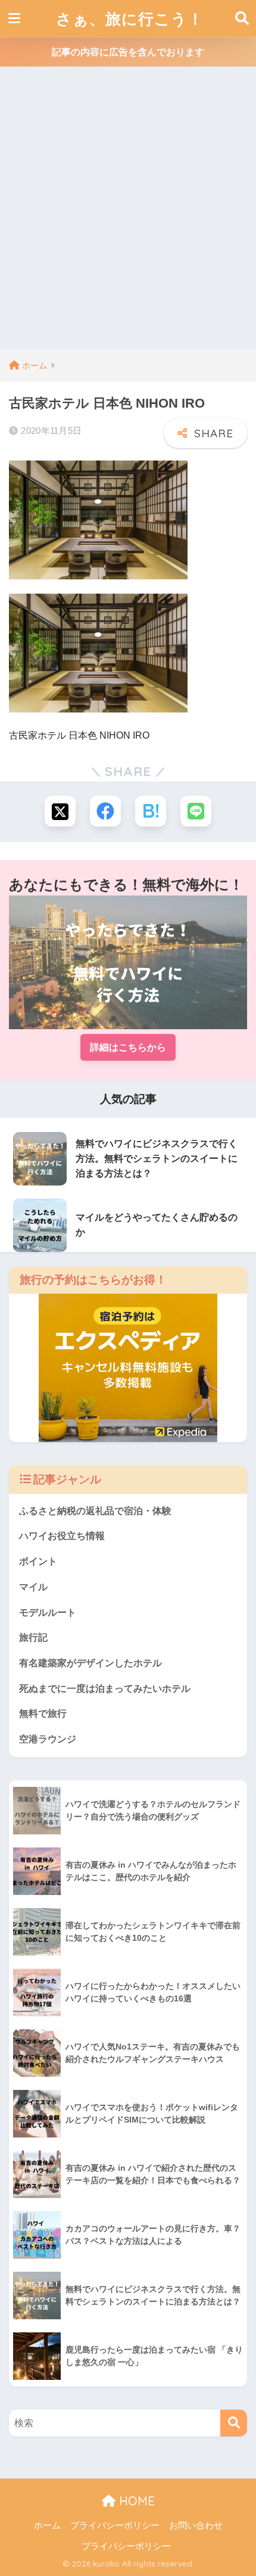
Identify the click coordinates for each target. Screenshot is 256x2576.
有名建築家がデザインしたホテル (90, 1663)
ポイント (38, 1561)
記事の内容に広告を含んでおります (128, 52)
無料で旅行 (43, 1713)
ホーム (47, 2525)
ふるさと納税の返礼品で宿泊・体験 (95, 1511)
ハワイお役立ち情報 (62, 1536)
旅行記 (33, 1637)
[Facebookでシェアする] (105, 811)
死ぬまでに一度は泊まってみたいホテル (105, 1689)
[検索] (234, 2423)
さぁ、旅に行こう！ (130, 18)
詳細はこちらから (128, 1047)
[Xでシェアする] (60, 811)
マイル (33, 1587)
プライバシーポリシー (115, 2525)
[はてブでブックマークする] (151, 811)
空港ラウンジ (48, 1739)
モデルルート (48, 1612)
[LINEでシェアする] (196, 811)
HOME (135, 2501)
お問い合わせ (196, 2525)
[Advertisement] (128, 215)
